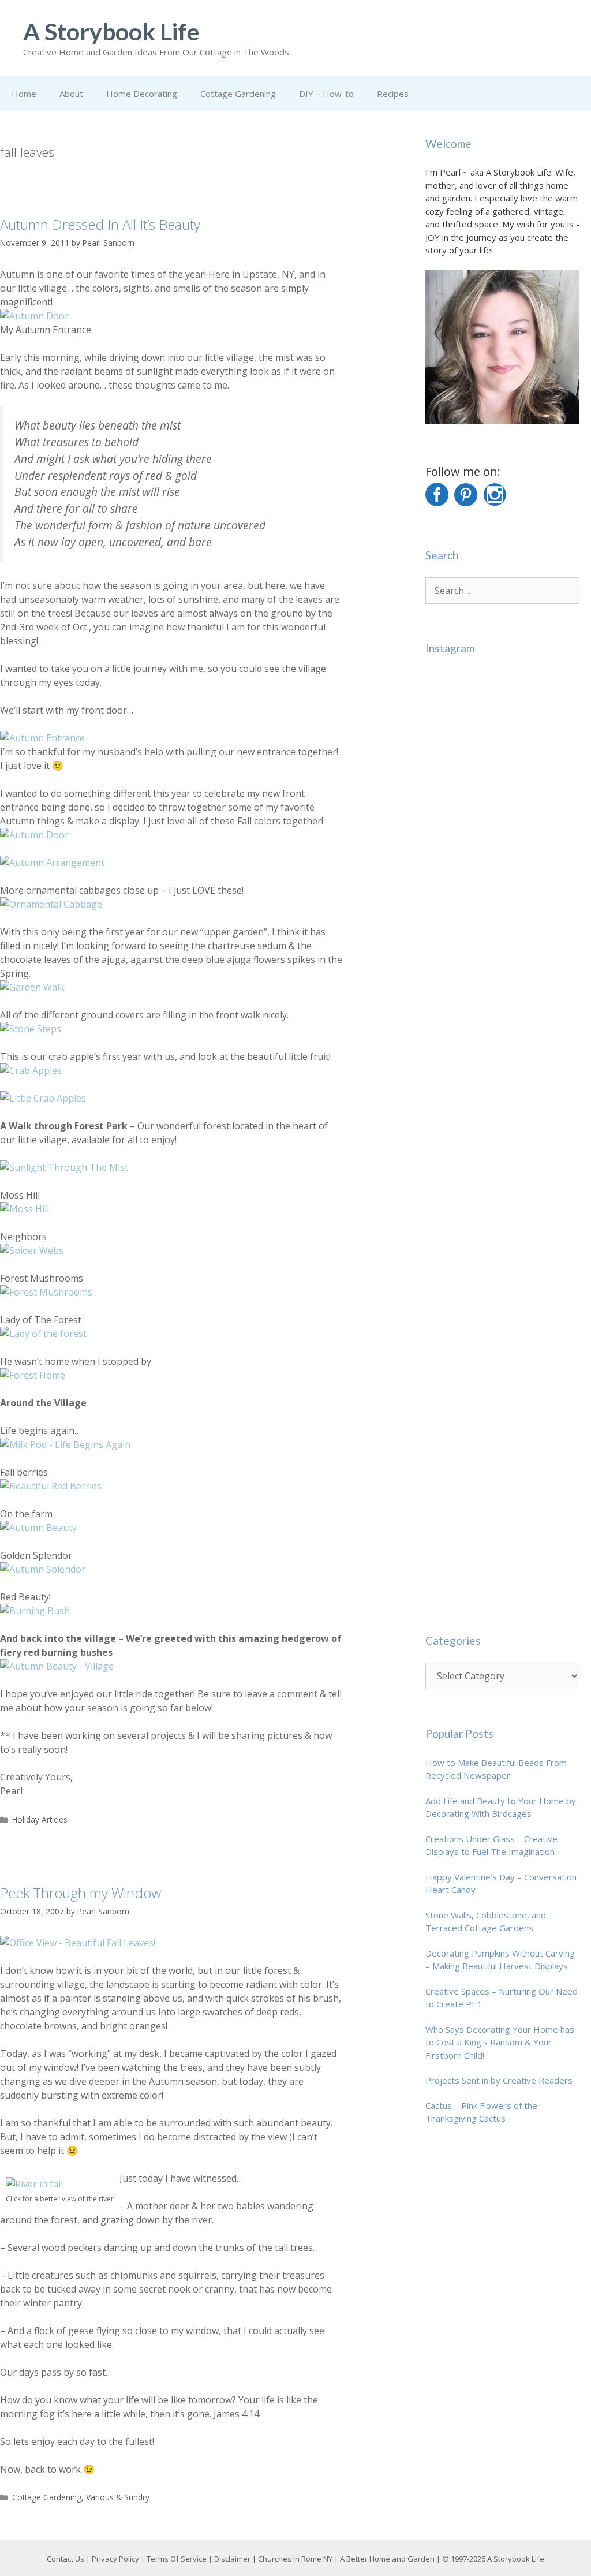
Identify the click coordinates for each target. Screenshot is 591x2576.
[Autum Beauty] (38, 1528)
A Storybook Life (111, 31)
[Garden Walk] (32, 987)
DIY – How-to (326, 94)
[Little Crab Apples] (43, 1098)
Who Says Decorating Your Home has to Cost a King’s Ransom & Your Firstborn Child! (500, 2042)
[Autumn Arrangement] (52, 863)
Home (24, 94)
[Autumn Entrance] (42, 738)
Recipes (393, 94)
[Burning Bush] (35, 1611)
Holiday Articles (40, 1819)
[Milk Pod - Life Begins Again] (65, 1444)
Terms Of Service (177, 2559)
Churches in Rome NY (295, 2559)
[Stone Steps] (31, 1029)
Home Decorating (142, 94)
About (71, 94)
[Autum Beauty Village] (57, 1666)
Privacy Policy (115, 2559)
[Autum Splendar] (43, 1569)
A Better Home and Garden (387, 2559)
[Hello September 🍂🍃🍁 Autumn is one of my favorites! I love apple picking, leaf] (502, 748)
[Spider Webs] (32, 1250)
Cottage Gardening (238, 94)
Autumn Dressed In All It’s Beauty (100, 224)
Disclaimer (232, 2559)
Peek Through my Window (81, 1893)
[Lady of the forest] (43, 1334)
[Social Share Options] (437, 818)
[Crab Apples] (31, 1070)
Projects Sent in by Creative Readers (499, 2080)
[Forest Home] (33, 1375)
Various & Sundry (118, 2497)
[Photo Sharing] (78, 1943)
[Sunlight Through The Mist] (64, 1167)
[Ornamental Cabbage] (51, 904)
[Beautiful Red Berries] (51, 1486)
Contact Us (66, 2559)
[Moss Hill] (25, 1209)
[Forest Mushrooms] (46, 1292)
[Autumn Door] (34, 316)
